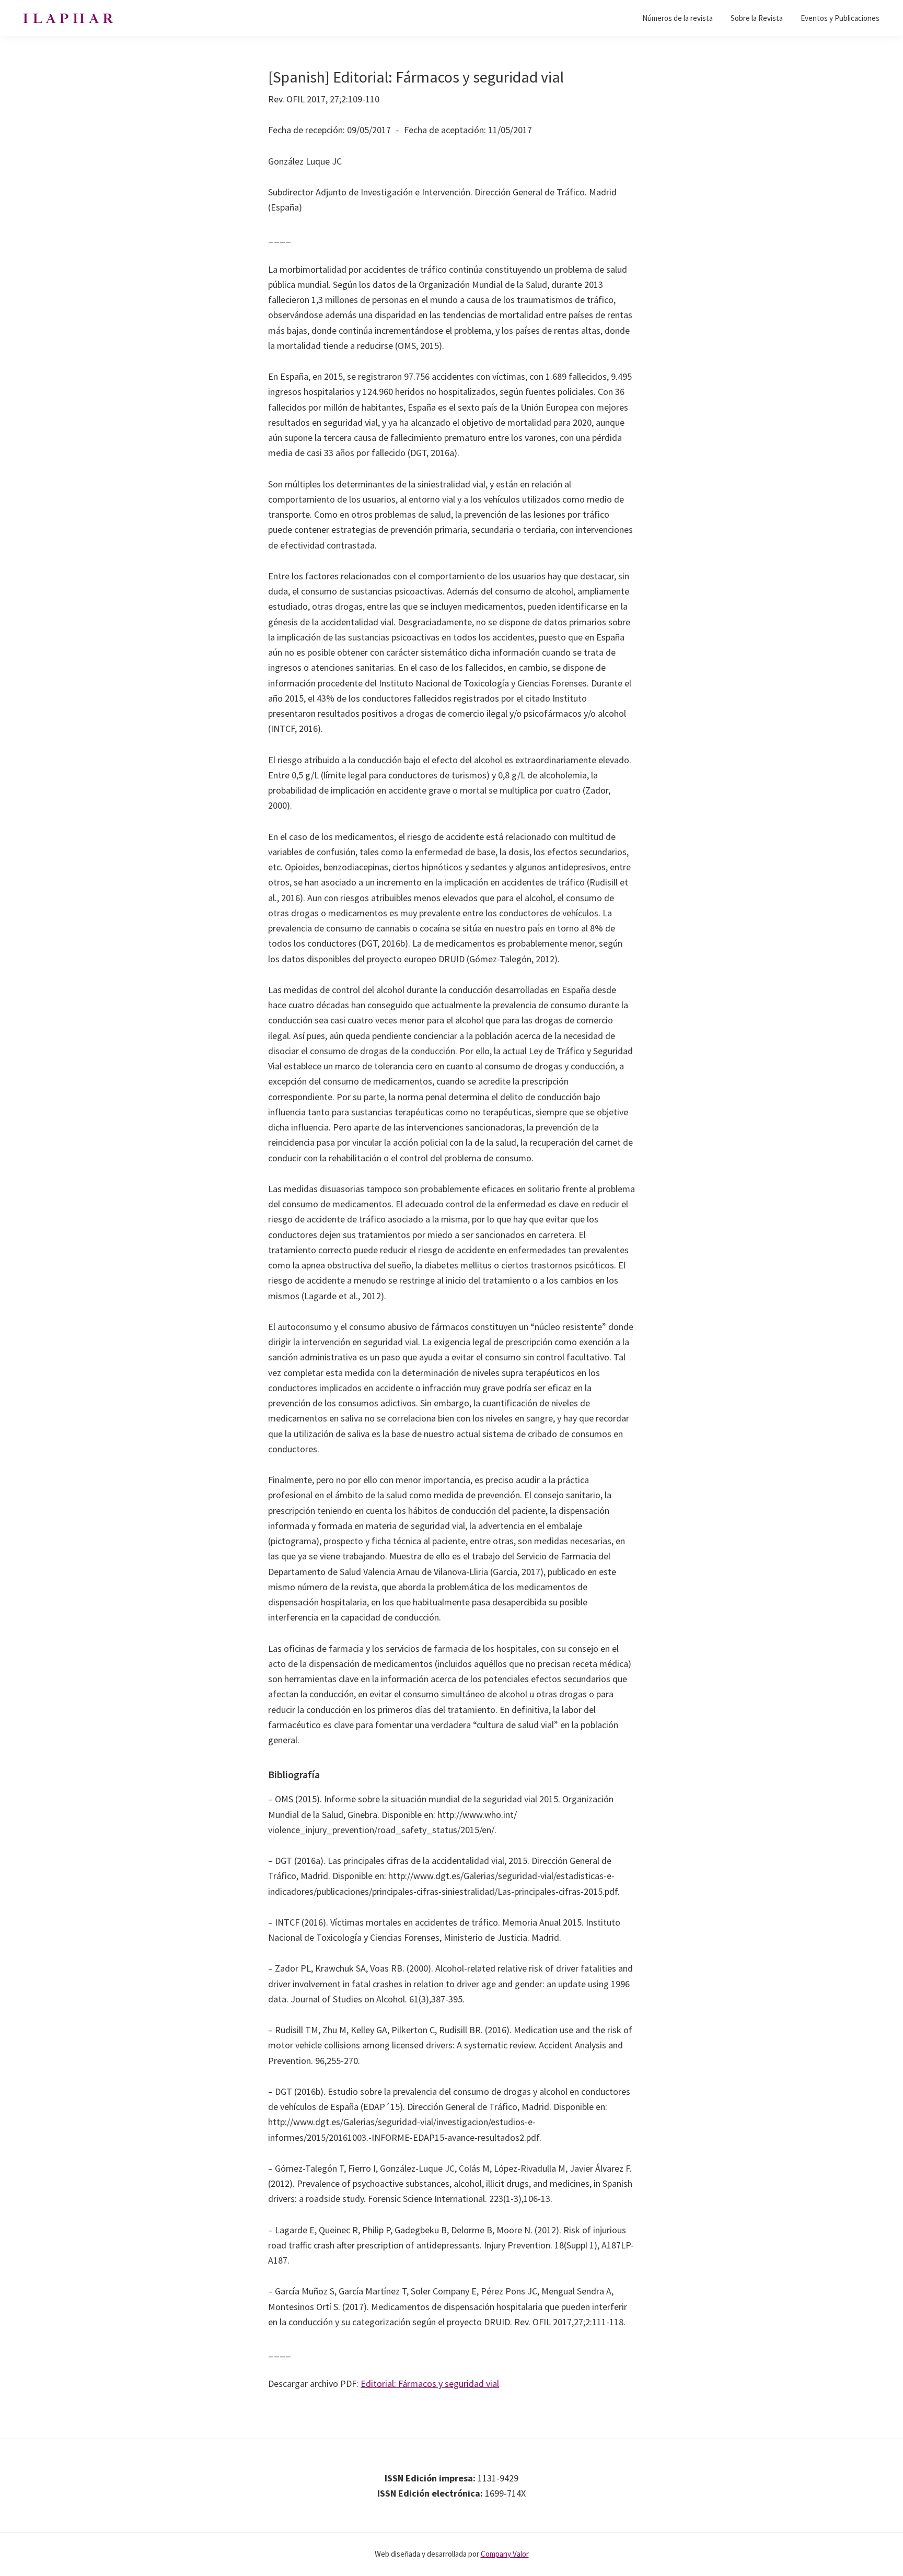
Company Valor (505, 2554)
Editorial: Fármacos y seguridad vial (430, 2383)
